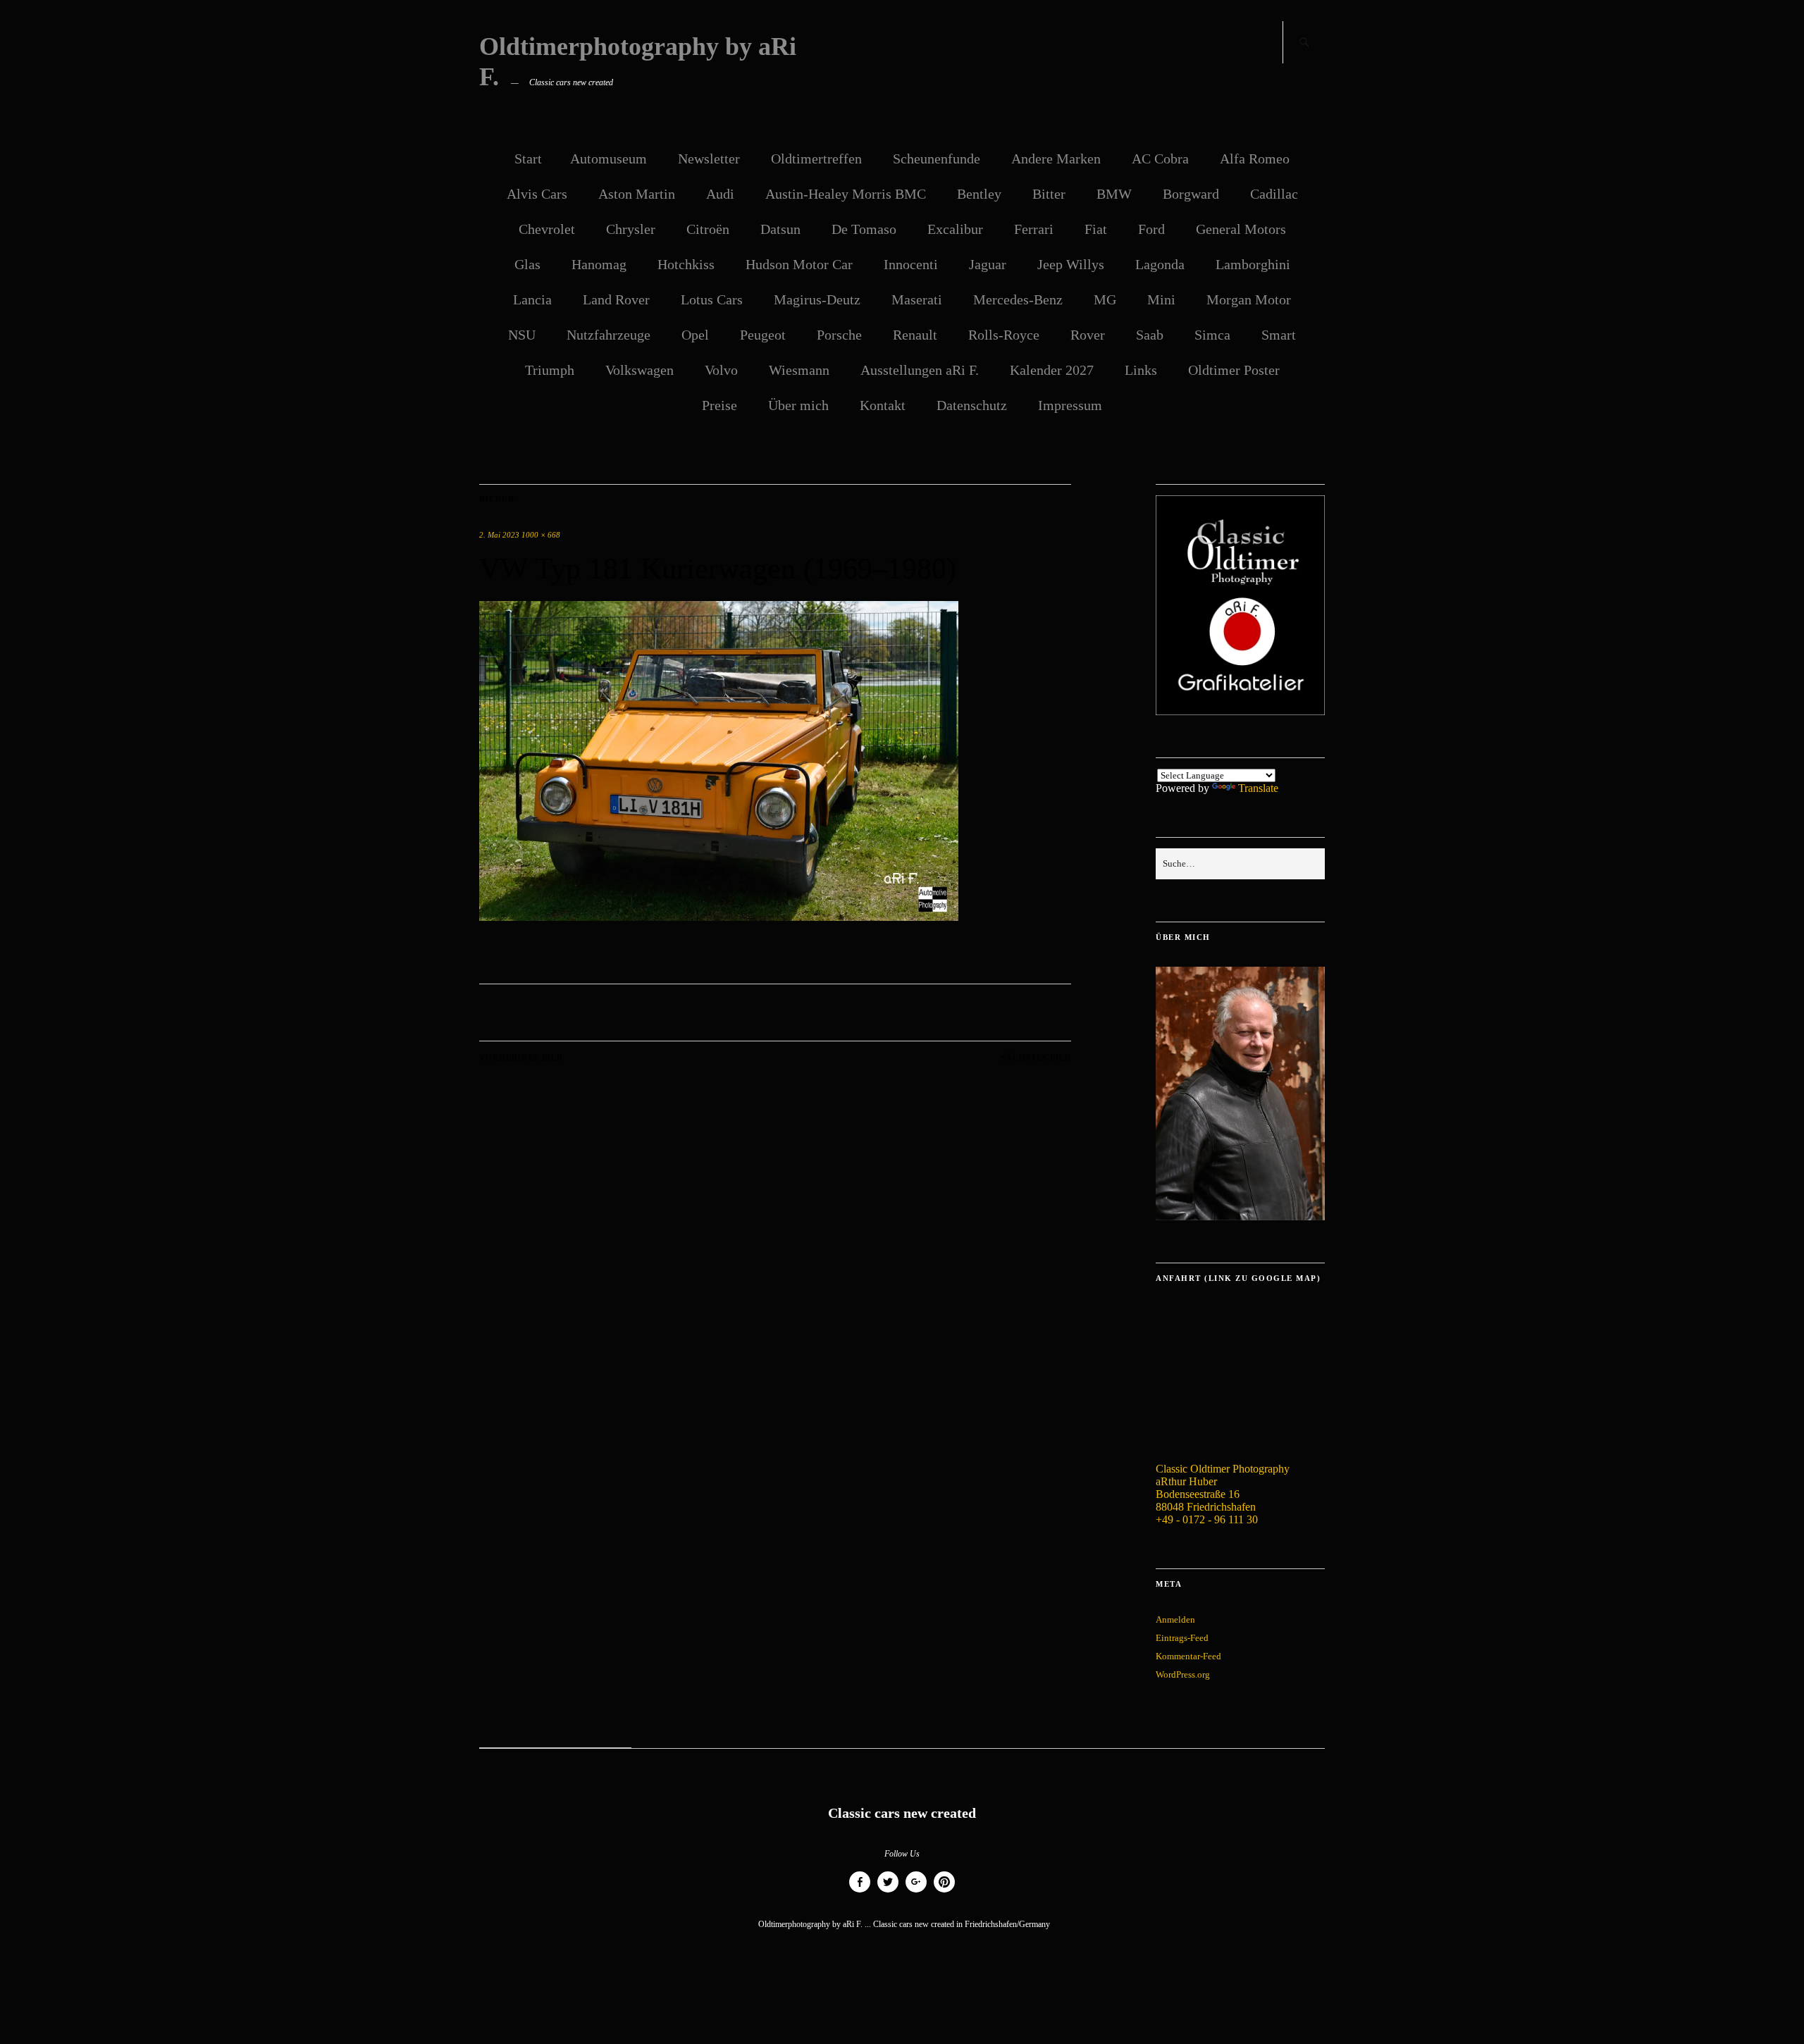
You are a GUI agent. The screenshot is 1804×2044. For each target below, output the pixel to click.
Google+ (916, 1892)
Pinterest (944, 1892)
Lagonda (1160, 264)
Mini (1161, 299)
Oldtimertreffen (816, 159)
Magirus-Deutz (817, 299)
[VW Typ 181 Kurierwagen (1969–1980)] (719, 917)
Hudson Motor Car (799, 264)
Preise (719, 405)
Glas (527, 264)
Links (1141, 370)
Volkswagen (640, 370)
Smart (1279, 335)
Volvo (721, 370)
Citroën (708, 229)
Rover (1088, 335)
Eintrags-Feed (1182, 1638)
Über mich (798, 405)
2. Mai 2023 (499, 535)
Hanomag (599, 264)
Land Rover (616, 299)
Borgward (1191, 194)
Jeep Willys (1071, 264)
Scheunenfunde (937, 159)
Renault (915, 335)
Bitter (1049, 194)
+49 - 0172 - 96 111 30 (1207, 1519)
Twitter (888, 1892)
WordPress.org (1183, 1674)
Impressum (1070, 405)
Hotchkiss (686, 264)
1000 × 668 (541, 535)
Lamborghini (1253, 264)
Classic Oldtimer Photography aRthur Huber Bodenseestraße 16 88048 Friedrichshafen (1223, 1488)
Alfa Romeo (1255, 159)
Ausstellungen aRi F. (920, 370)
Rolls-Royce (1004, 335)
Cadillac (1274, 194)
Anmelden (1175, 1619)
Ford (1151, 229)
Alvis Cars (537, 194)
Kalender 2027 (1052, 370)
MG (1105, 299)
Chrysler (631, 229)
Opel (695, 335)
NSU (522, 335)
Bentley (979, 194)
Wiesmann (799, 370)
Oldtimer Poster (1234, 370)
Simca (1212, 335)
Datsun (780, 229)
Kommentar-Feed (1188, 1656)
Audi (720, 194)
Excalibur (955, 229)
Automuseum (608, 159)
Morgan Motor (1249, 299)
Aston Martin (637, 194)
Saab (1150, 335)
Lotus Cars (712, 299)
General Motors (1241, 229)
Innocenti (911, 264)
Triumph (550, 370)
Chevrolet (547, 229)
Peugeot (763, 335)
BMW (1114, 194)
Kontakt (883, 405)
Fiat (1096, 229)
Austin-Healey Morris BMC (846, 194)
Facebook (860, 1892)
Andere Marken (1056, 159)
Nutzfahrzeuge (608, 335)
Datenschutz (972, 405)
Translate (1258, 788)
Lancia (532, 299)
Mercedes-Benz (1018, 299)
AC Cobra (1160, 159)
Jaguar (988, 264)
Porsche (839, 335)
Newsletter (709, 159)
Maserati (917, 299)
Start (528, 159)
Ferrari (1034, 229)
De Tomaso (864, 229)
